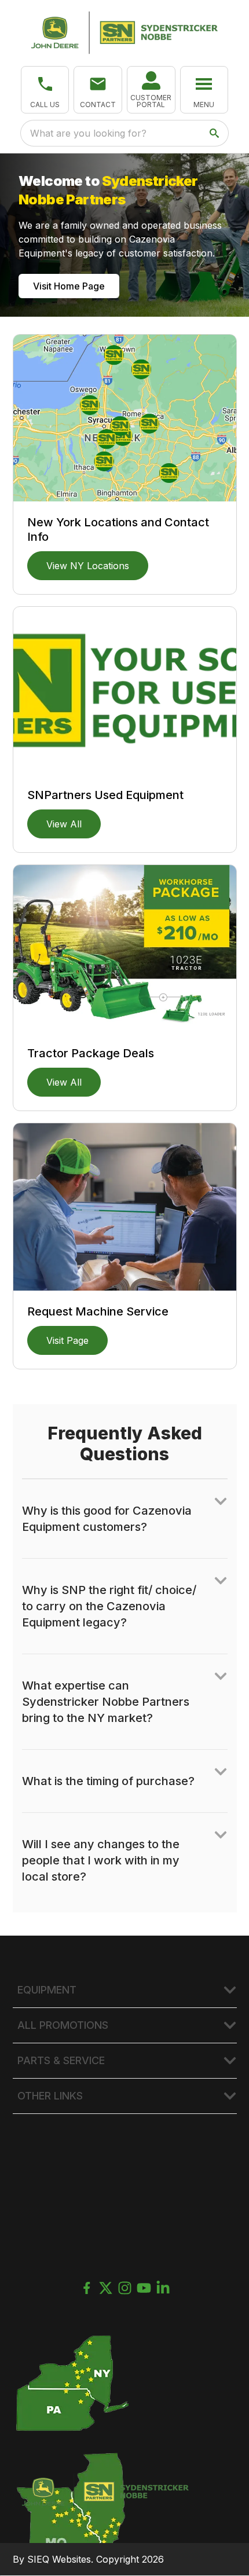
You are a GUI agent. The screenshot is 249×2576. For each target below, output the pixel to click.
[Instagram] (125, 2288)
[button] (45, 90)
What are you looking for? (88, 133)
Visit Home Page (69, 286)
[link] (151, 90)
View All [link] (64, 824)
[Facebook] (87, 2288)
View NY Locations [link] (88, 566)
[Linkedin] (163, 2288)
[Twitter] (106, 2288)
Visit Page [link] (67, 1340)
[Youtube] (144, 2288)
